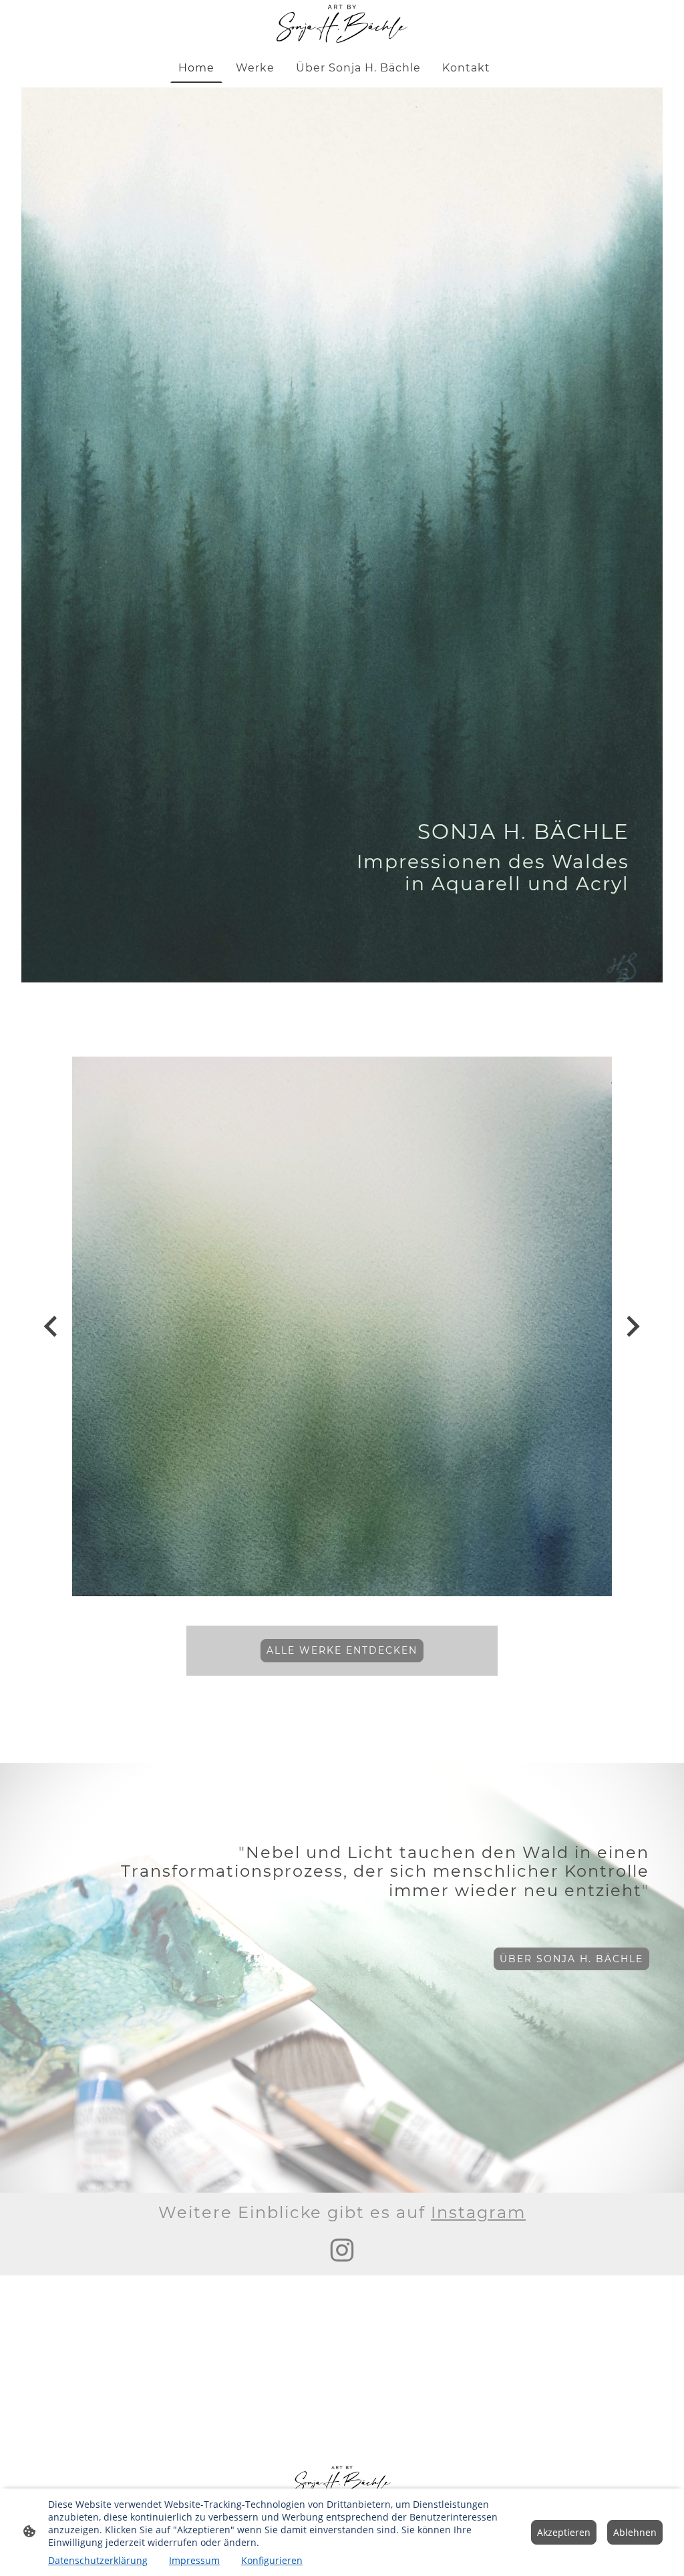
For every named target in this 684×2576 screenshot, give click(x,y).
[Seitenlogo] (342, 24)
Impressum (194, 2560)
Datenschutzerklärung (98, 2560)
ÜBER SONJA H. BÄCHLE (571, 1959)
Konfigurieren (272, 2560)
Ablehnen (635, 2532)
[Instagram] (342, 2250)
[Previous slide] (52, 1326)
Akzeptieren (564, 2532)
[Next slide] (632, 1326)
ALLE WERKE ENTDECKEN (342, 1650)
